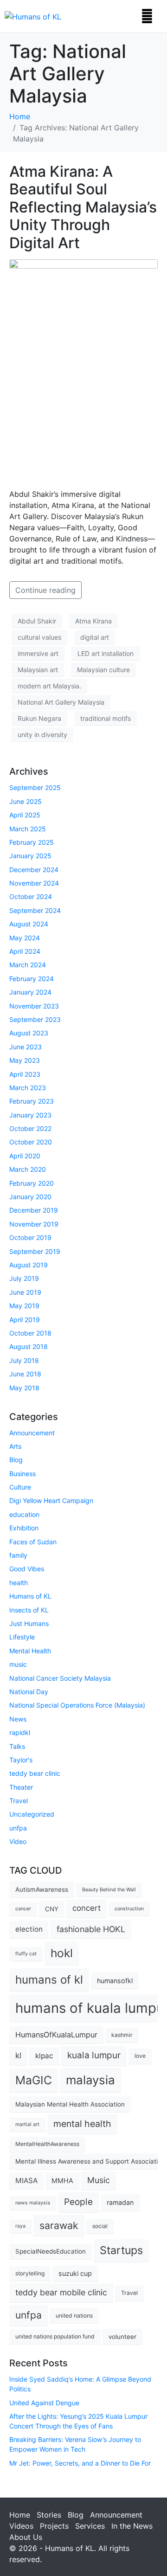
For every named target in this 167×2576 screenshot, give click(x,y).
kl (18, 2056)
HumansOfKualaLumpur (56, 2035)
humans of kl (49, 1980)
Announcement (32, 1433)
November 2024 (34, 883)
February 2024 (32, 979)
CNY (52, 1909)
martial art (27, 2124)
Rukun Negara (39, 718)
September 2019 (35, 1251)
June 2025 (26, 801)
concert (87, 1908)
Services (90, 2526)
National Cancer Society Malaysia (60, 1678)
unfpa (18, 1828)
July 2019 (24, 1278)
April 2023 (25, 1074)
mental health (82, 2124)
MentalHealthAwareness (47, 2144)
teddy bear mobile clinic (61, 2292)
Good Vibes (27, 1569)
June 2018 (25, 1374)
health (19, 1583)
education (24, 1514)
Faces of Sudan (33, 1542)
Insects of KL (29, 1610)
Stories (49, 2515)
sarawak (59, 2225)
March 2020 (28, 1169)
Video (18, 1841)
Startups (121, 2250)
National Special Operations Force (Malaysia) (77, 1705)
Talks (17, 1746)
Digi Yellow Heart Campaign (51, 1500)
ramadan (120, 2202)
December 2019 (34, 1210)
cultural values (39, 637)
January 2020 (30, 1197)
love (140, 2056)
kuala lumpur (94, 2055)
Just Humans (29, 1623)
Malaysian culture (103, 670)
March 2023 (28, 1088)
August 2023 (29, 1033)
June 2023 (26, 1047)
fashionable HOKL (91, 1929)
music (18, 1664)
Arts (15, 1446)
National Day (29, 1692)
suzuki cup (75, 2273)
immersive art (38, 653)
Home (20, 2515)
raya (20, 2226)
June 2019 (25, 1292)
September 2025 (35, 787)
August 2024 (29, 924)
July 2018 (24, 1360)
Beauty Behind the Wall (109, 1890)
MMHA (62, 2181)
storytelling (30, 2273)
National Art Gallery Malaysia (61, 702)
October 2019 (30, 1237)
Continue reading (45, 590)
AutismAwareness (42, 1889)
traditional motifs (106, 718)
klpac (44, 2056)
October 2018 (30, 1333)
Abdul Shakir (37, 621)
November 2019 (34, 1224)
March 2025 (28, 829)
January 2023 (30, 1115)
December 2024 (34, 870)
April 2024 (25, 951)
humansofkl (115, 1981)
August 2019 (29, 1265)
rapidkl (20, 1732)
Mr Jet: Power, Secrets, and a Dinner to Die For (80, 2463)
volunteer (122, 2337)
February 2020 (32, 1183)
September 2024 (35, 910)
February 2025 (32, 842)
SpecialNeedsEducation (51, 2251)
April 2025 (25, 815)
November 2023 (34, 1006)
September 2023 (35, 1019)
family (18, 1555)
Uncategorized (32, 1814)
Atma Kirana (93, 621)
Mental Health (30, 1651)
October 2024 (31, 896)
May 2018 (24, 1388)
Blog (16, 1460)
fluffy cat (26, 1954)
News (18, 1719)
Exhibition (24, 1528)
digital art (95, 637)
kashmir (122, 2035)
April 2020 (25, 1156)
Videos (21, 2526)
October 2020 (31, 1142)
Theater (21, 1787)
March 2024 (28, 965)
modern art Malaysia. (49, 686)
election (29, 1929)
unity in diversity (42, 735)
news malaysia (33, 2203)
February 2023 (32, 1101)
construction (129, 1909)
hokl (62, 1953)
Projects (54, 2526)
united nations (74, 2316)
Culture (20, 1487)
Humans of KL (30, 1596)
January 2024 (30, 992)
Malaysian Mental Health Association (70, 2104)
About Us (26, 2537)
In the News (132, 2526)
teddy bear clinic (35, 1773)
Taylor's (21, 1760)
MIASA (26, 2181)
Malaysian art (38, 670)
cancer (23, 1909)
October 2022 (30, 1128)
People (78, 2202)
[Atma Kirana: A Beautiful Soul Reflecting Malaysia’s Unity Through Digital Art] (83, 369)
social (100, 2226)
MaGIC (34, 2080)
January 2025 (30, 856)
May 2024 (25, 938)
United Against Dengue (44, 2403)
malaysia (90, 2080)
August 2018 (29, 1346)
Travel (19, 1801)
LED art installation (106, 653)
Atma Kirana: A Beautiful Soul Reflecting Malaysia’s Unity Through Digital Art (83, 207)
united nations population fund (55, 2336)
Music (99, 2180)
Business (22, 1474)
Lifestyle (22, 1637)
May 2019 (24, 1306)
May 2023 (25, 1060)
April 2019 (25, 1320)
